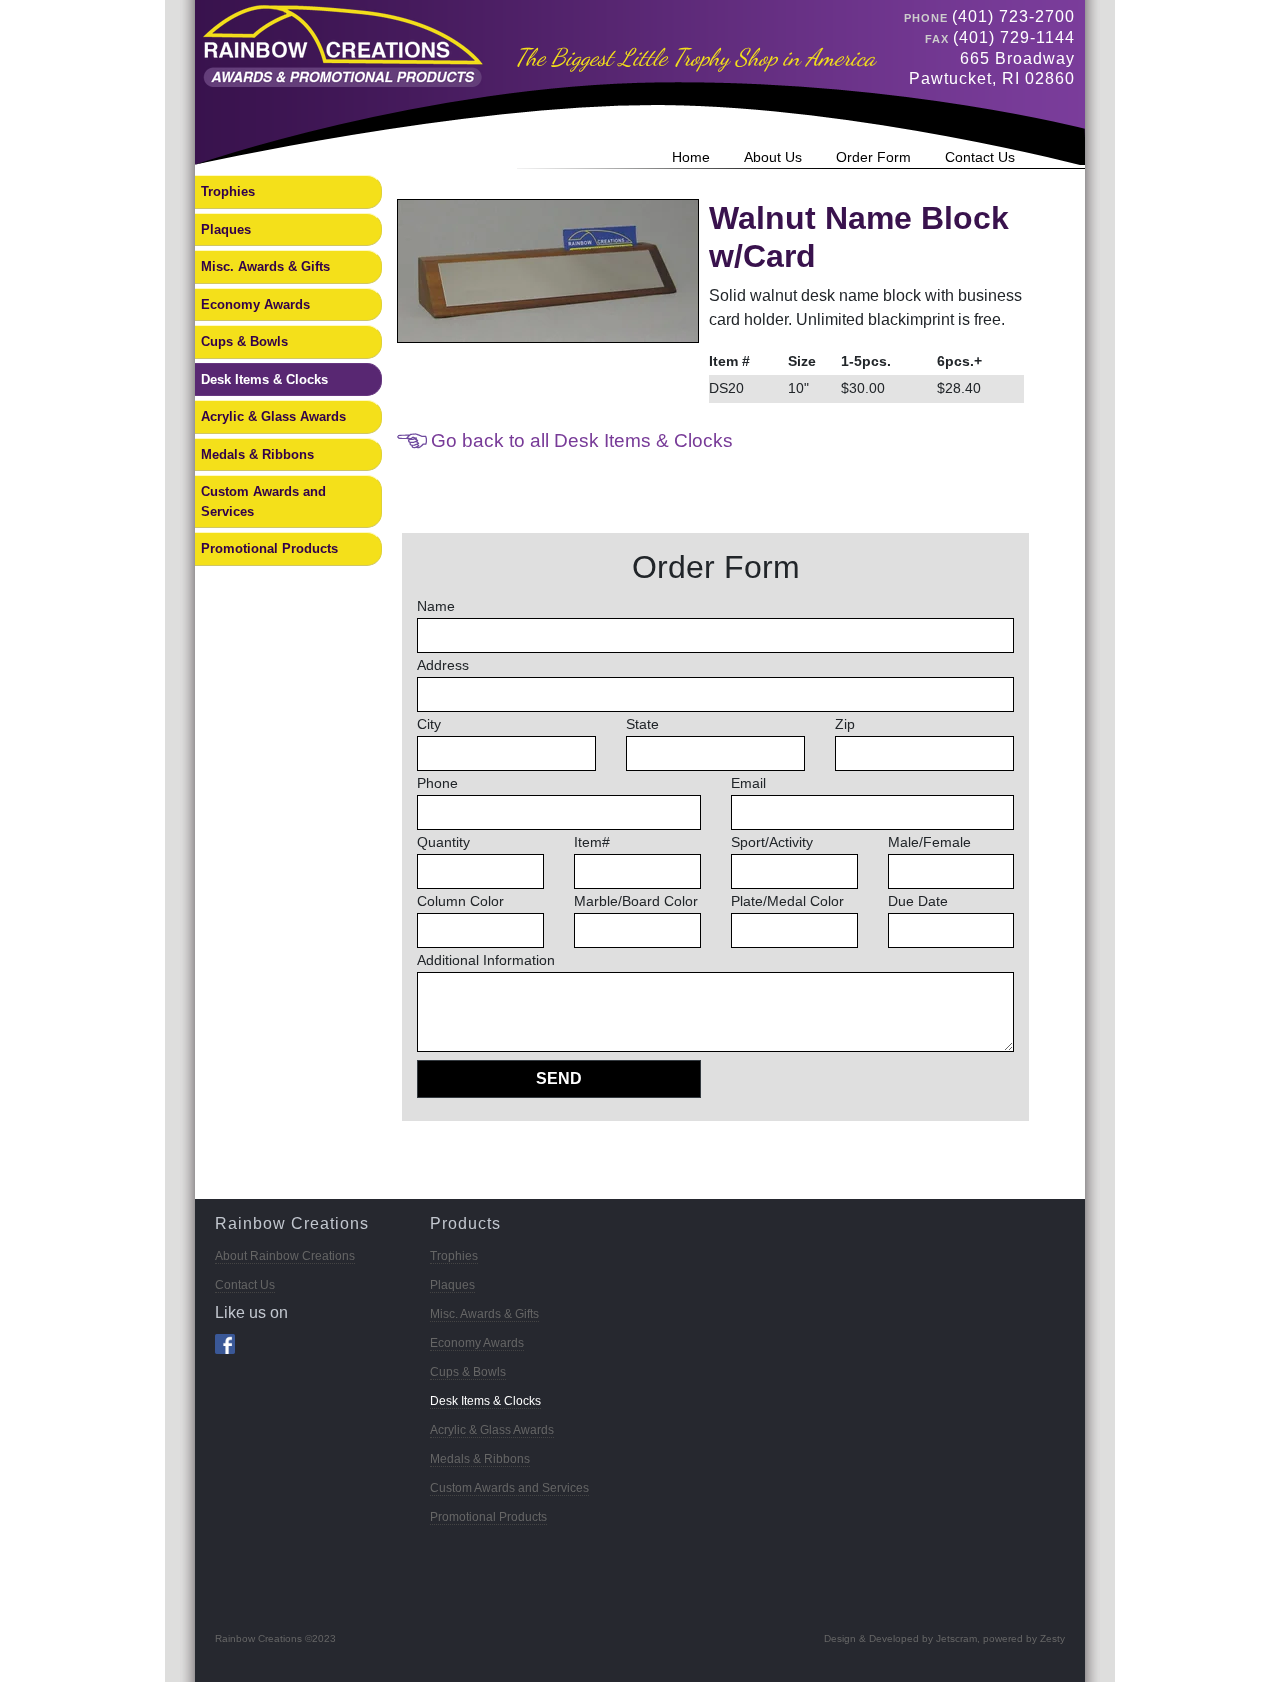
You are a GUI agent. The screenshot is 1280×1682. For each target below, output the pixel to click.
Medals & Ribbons (257, 454)
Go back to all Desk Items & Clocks (582, 440)
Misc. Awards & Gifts (265, 266)
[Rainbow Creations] (339, 44)
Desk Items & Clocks (264, 379)
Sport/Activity (772, 842)
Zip (845, 724)
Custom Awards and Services (263, 501)
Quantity (443, 842)
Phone (437, 783)
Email (748, 783)
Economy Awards (255, 304)
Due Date (918, 901)
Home (691, 157)
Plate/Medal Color (787, 901)
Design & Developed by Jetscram (900, 1638)
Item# (592, 842)
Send (559, 1078)
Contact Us (980, 157)
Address (443, 665)
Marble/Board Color (636, 901)
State (642, 724)
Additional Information (486, 960)
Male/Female (929, 842)
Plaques (226, 229)
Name (436, 606)
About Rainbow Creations (285, 1256)
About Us (773, 157)
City (429, 724)
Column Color (460, 901)
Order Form (873, 157)
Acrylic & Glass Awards (273, 416)
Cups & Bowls (244, 341)
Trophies (228, 191)
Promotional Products (269, 548)
